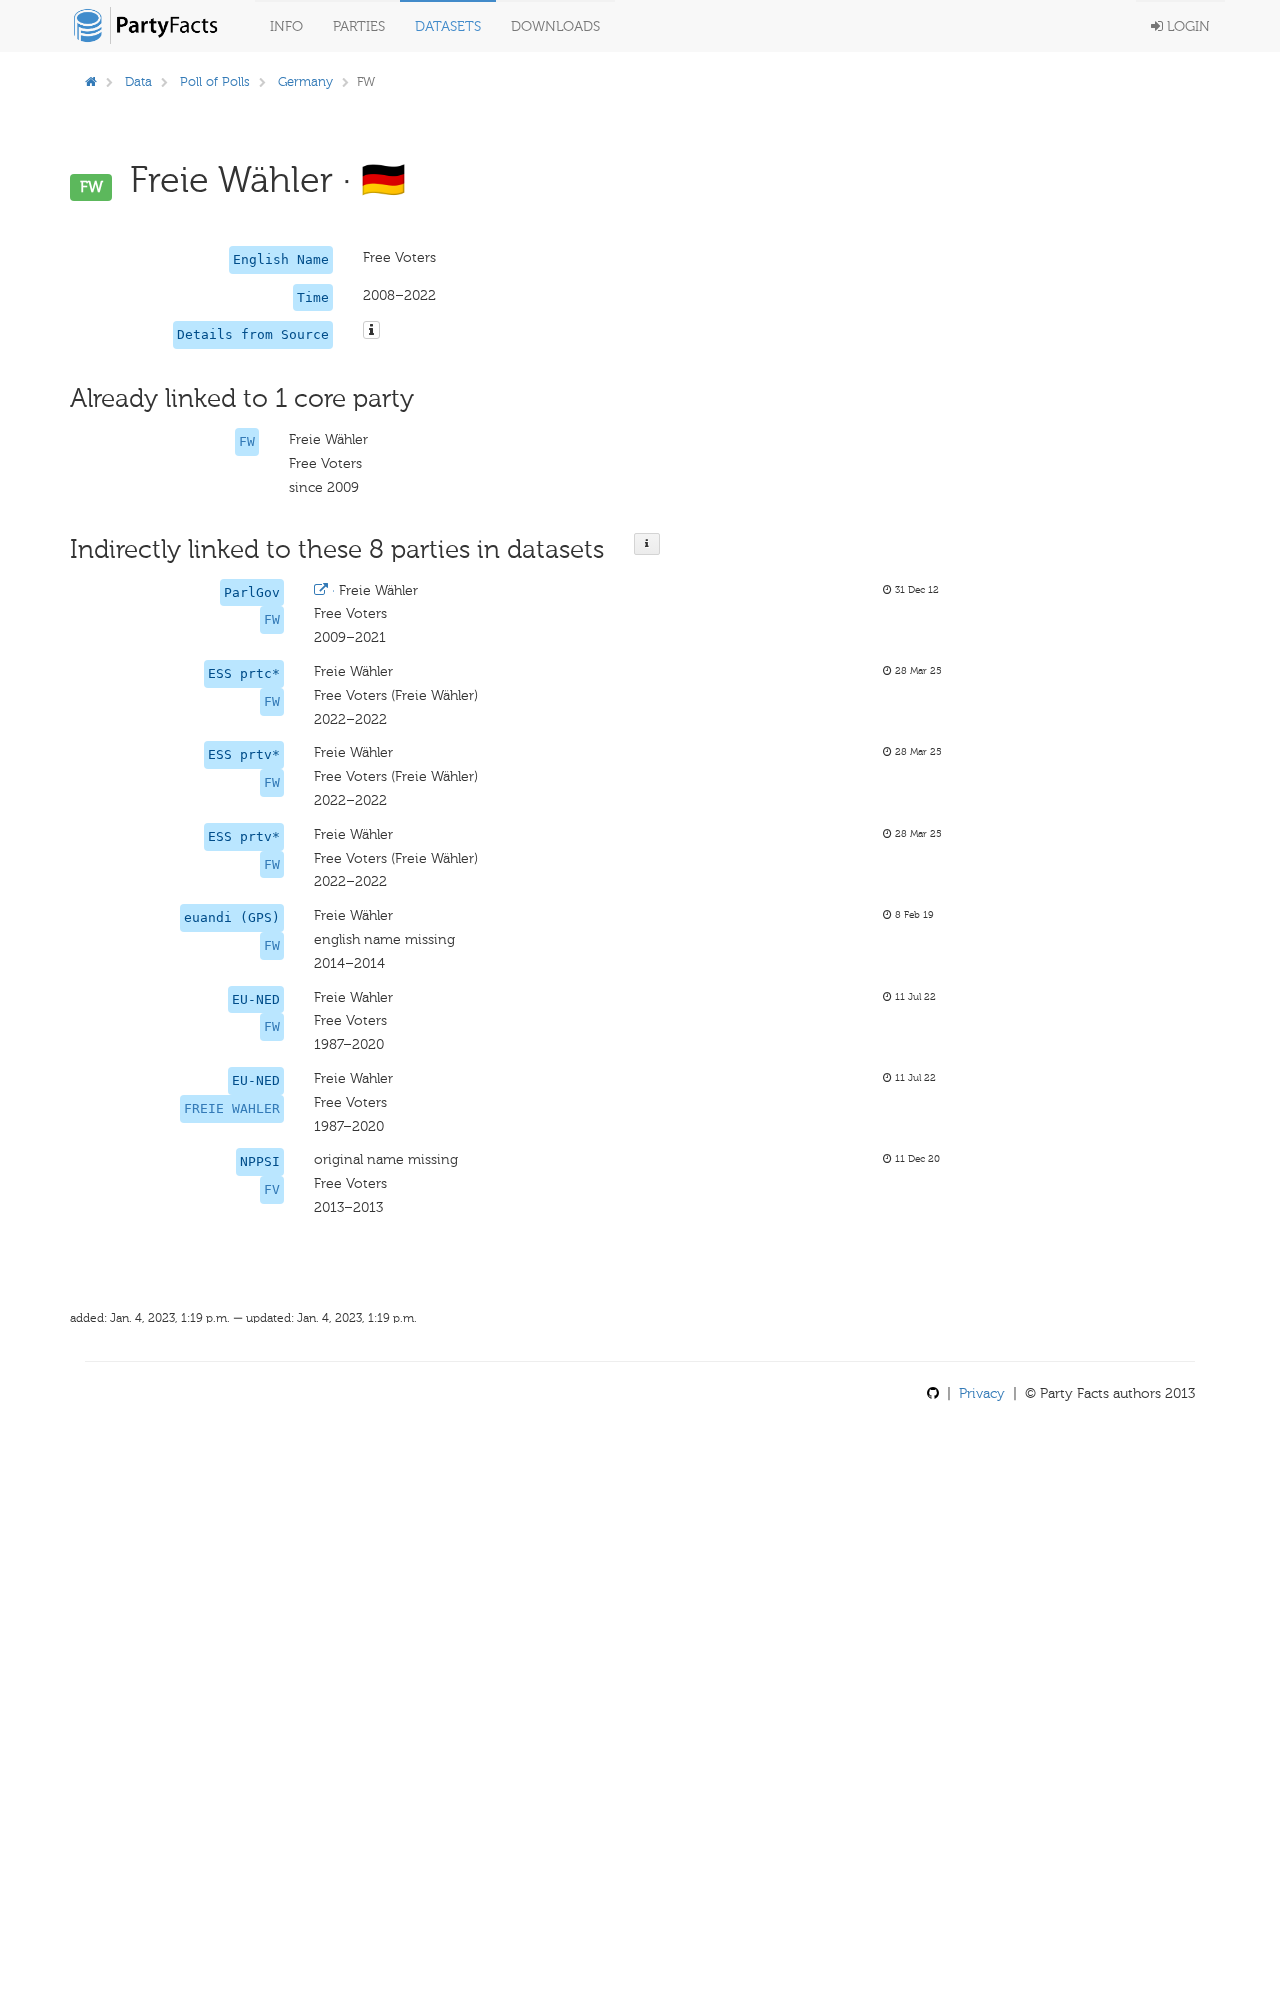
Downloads (555, 26)
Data (138, 81)
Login (1186, 26)
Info (286, 26)
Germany (305, 81)
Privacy (982, 1393)
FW (247, 441)
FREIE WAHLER (232, 1108)
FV (272, 1189)
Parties (359, 26)
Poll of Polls (215, 81)
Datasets (448, 26)
